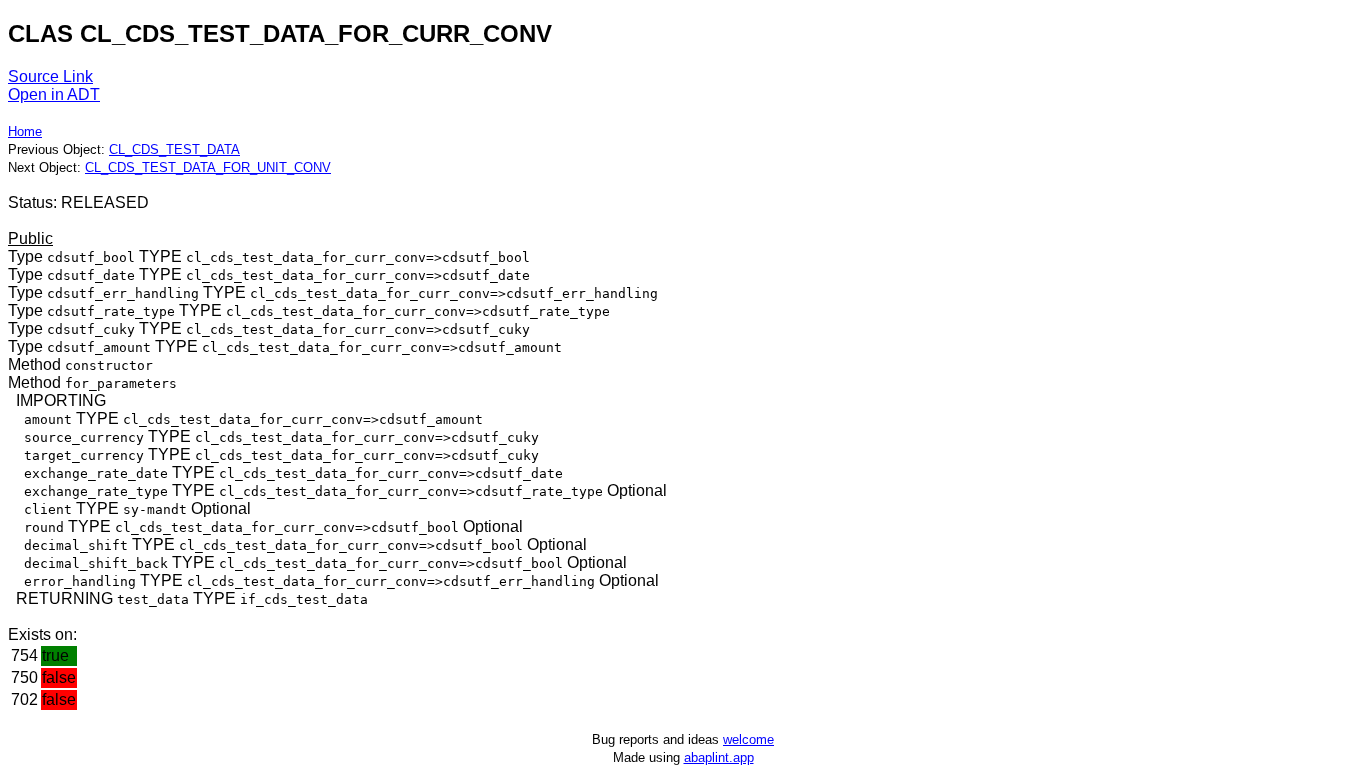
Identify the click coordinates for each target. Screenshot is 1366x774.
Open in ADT (54, 94)
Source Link (50, 76)
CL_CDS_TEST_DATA (174, 149)
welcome (748, 739)
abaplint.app (719, 757)
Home (25, 131)
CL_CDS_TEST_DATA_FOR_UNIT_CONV (208, 167)
